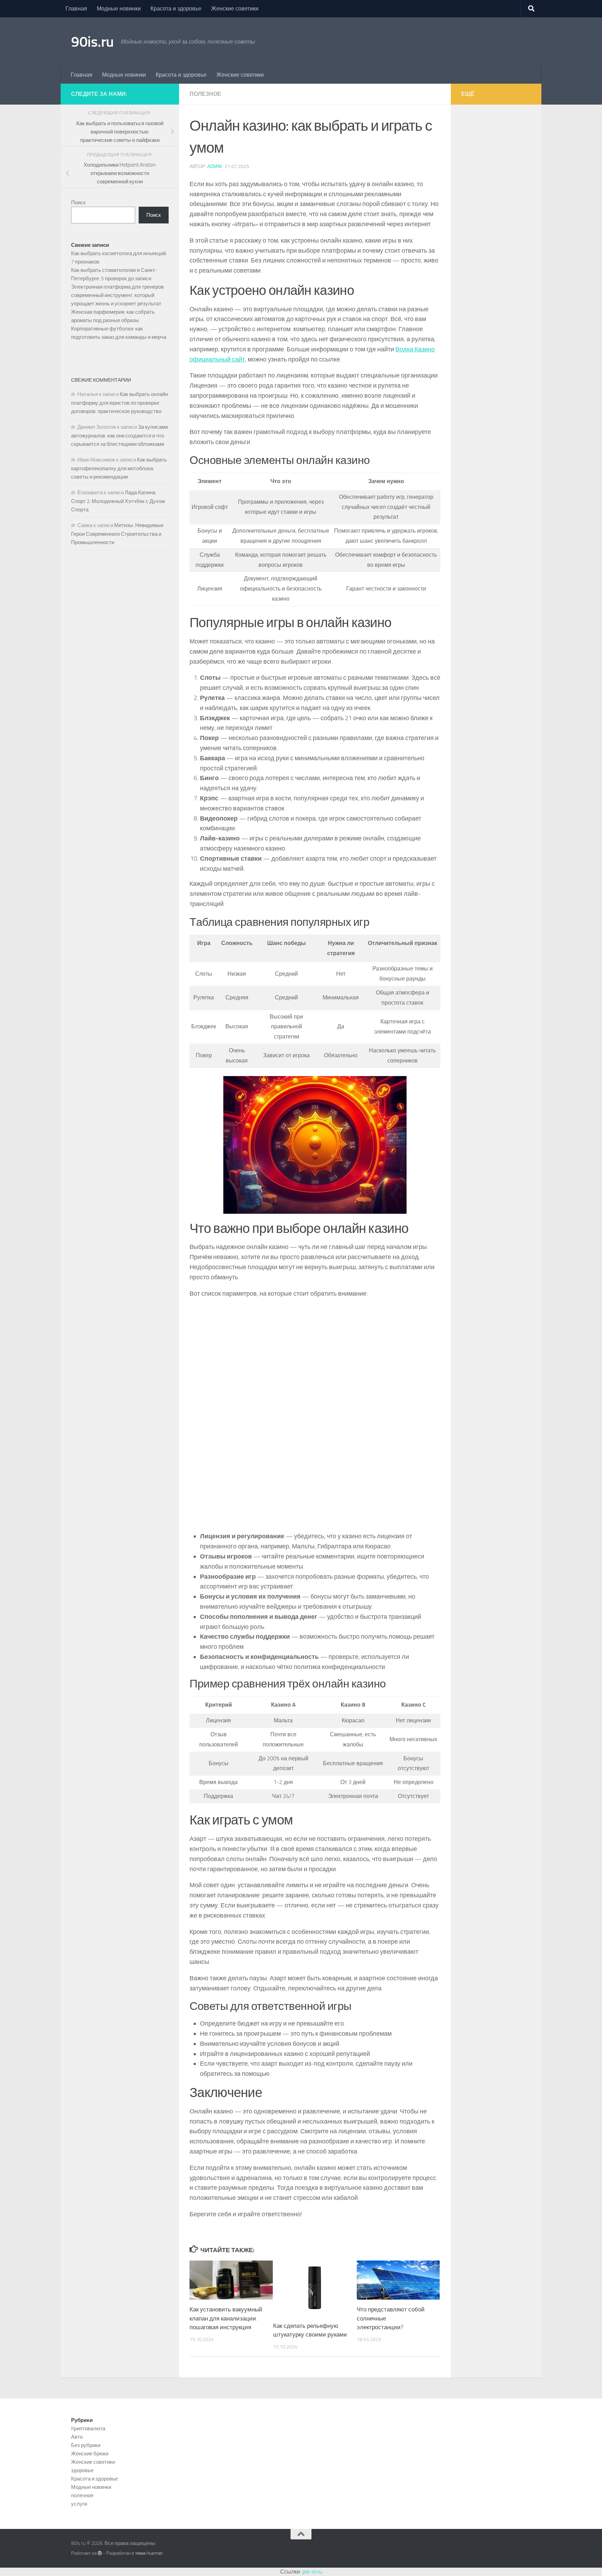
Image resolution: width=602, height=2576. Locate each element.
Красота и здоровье (176, 9)
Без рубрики (86, 2445)
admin (214, 166)
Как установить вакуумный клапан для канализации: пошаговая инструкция (226, 2318)
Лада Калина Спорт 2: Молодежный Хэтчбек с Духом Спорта (118, 501)
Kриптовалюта (88, 2429)
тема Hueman (149, 2553)
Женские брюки (90, 2454)
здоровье (82, 2470)
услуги (79, 2504)
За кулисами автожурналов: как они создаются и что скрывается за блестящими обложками (119, 436)
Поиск (78, 203)
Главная (76, 9)
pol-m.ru (312, 2572)
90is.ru (92, 42)
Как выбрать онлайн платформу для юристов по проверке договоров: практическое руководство (119, 403)
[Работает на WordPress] (100, 2553)
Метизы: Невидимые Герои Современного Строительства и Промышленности (117, 534)
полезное (205, 94)
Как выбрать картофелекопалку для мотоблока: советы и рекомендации (119, 468)
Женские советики (235, 9)
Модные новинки (119, 9)
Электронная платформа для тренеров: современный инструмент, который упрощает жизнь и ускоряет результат (118, 295)
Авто (77, 2437)
